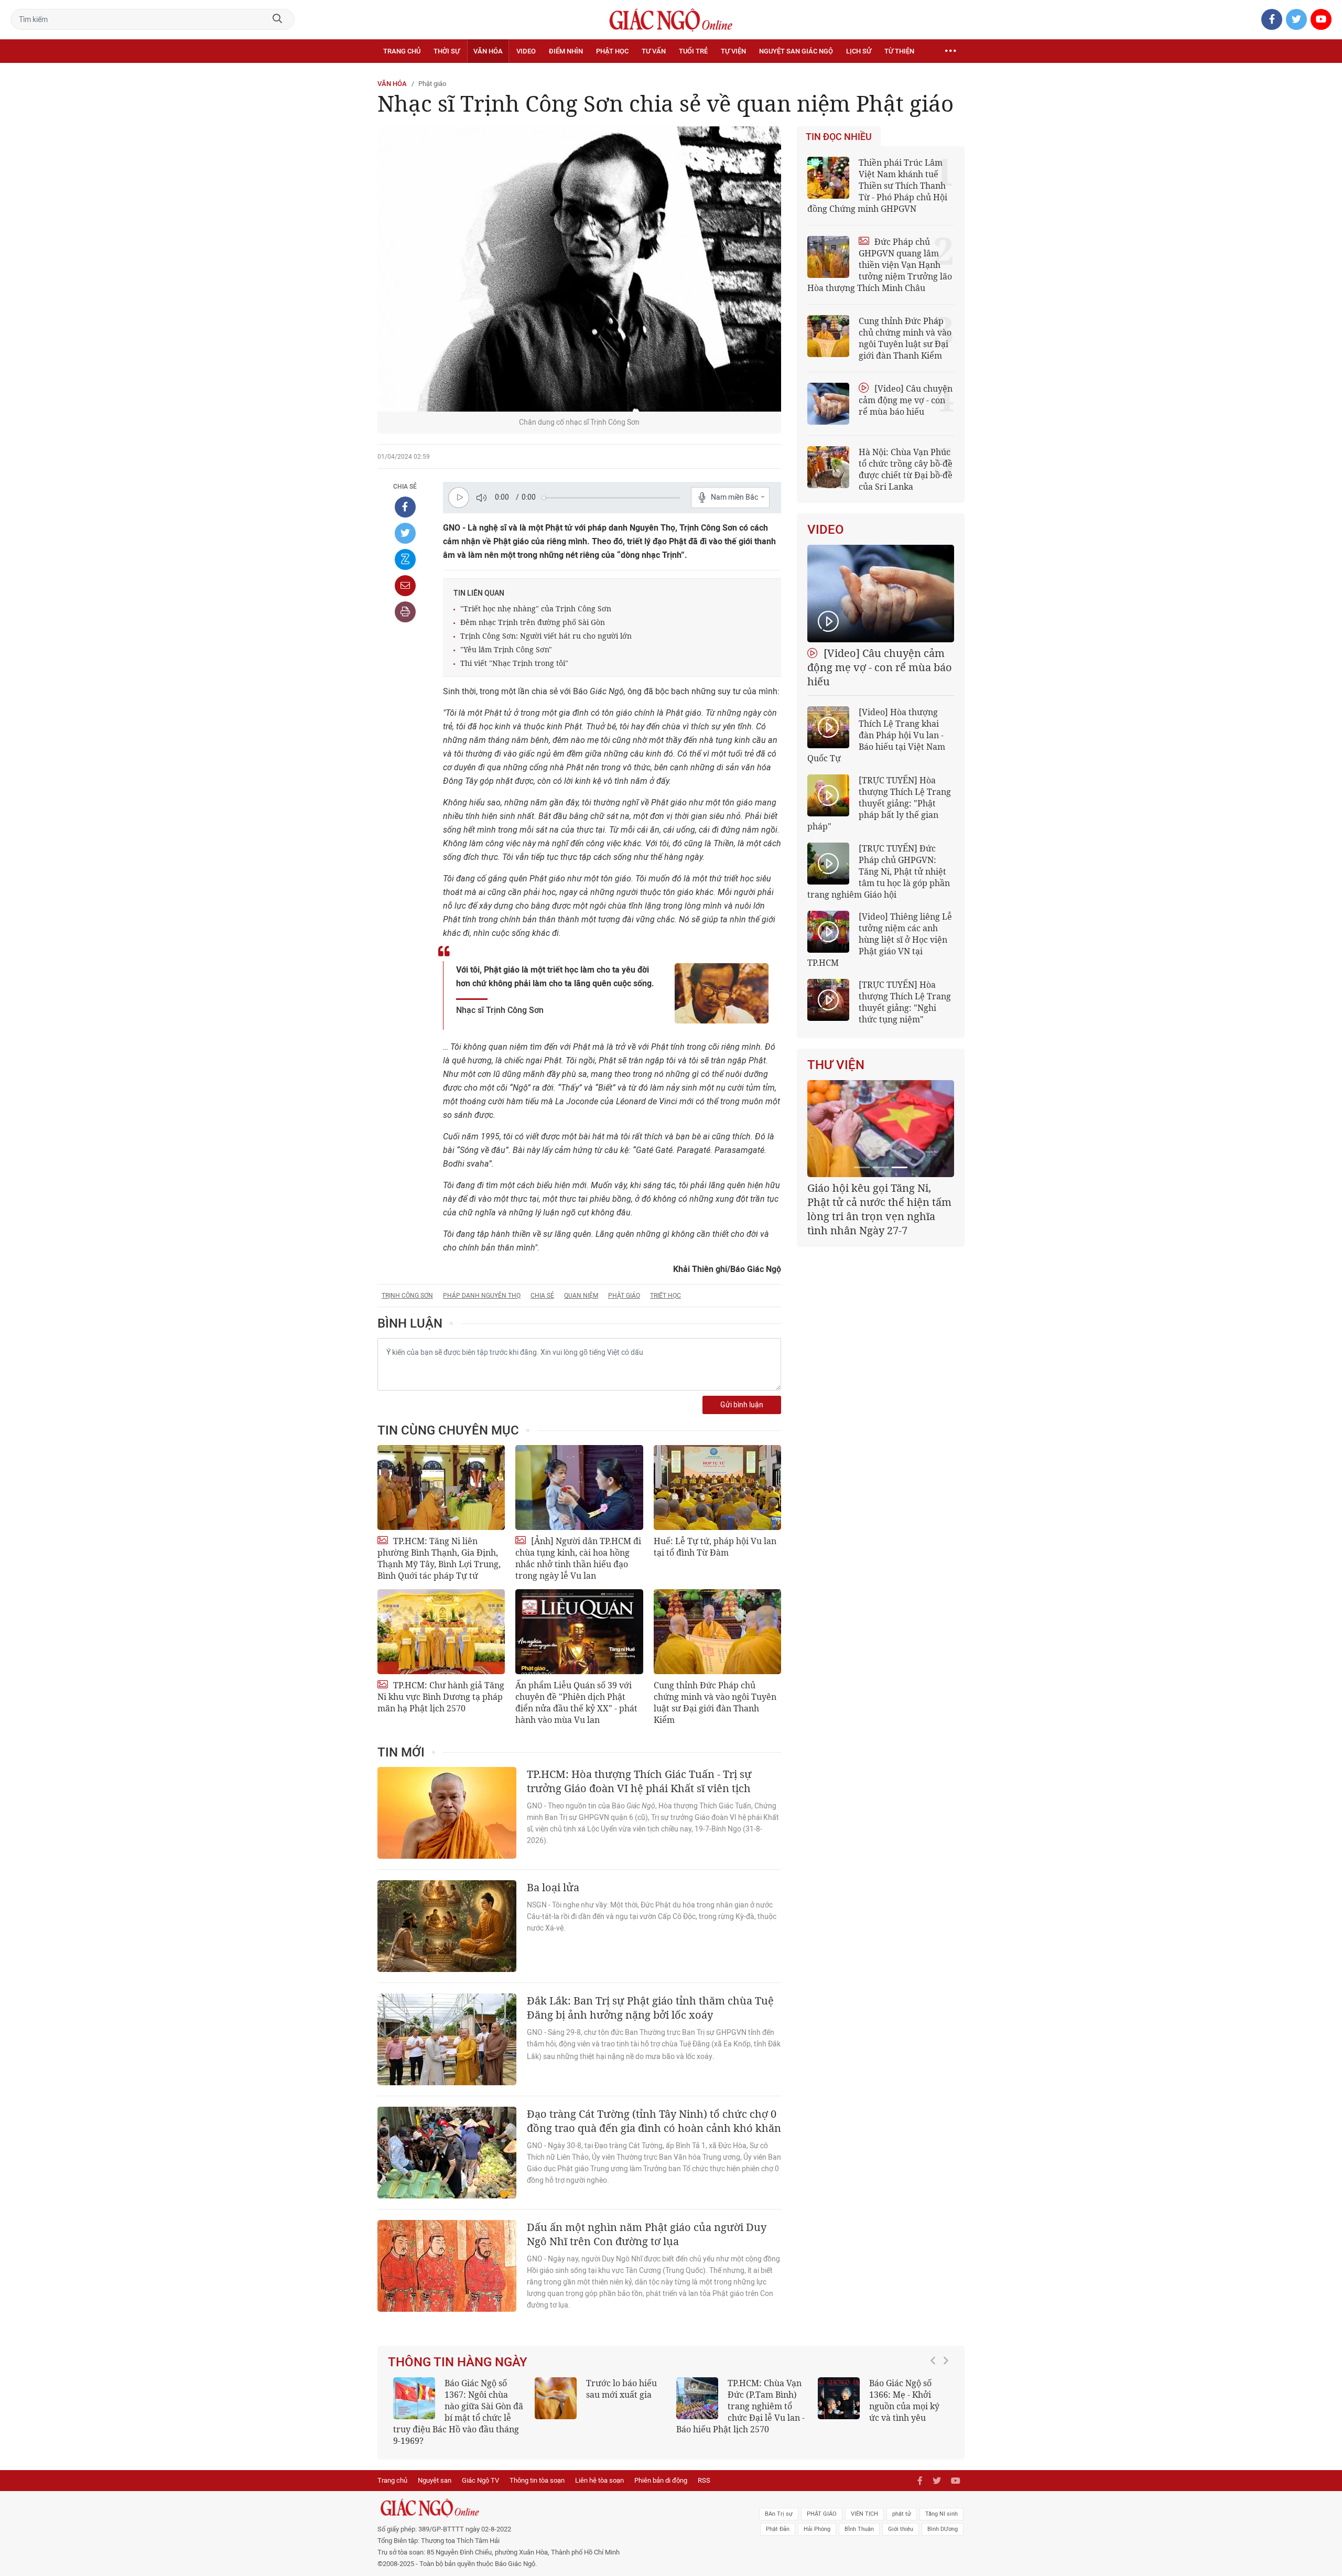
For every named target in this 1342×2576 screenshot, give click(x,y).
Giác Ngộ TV (480, 2469)
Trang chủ (402, 51)
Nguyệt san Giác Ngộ (796, 51)
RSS (704, 2469)
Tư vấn (654, 51)
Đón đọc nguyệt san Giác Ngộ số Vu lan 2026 (767, 2395)
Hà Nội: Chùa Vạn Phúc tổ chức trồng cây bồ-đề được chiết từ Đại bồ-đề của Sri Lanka (906, 469)
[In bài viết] (405, 612)
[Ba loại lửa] (447, 1926)
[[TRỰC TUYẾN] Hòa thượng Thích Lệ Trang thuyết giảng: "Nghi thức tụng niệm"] (828, 1000)
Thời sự (447, 51)
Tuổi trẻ (693, 51)
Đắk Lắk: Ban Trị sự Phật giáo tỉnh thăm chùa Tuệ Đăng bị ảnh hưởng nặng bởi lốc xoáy (650, 2008)
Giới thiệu (901, 2518)
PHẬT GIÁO (822, 2502)
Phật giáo (432, 84)
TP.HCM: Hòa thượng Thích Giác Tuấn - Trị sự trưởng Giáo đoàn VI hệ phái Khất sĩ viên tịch (639, 1781)
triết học (665, 1296)
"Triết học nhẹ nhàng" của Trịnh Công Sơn (536, 608)
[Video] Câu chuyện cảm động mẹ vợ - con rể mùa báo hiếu (906, 400)
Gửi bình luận (742, 1405)
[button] (936, 2401)
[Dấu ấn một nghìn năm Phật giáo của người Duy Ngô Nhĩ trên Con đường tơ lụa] (447, 2266)
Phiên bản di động (661, 2469)
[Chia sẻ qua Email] (405, 586)
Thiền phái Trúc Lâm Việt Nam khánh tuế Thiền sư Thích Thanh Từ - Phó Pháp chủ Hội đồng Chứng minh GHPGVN (877, 186)
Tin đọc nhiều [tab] (839, 137)
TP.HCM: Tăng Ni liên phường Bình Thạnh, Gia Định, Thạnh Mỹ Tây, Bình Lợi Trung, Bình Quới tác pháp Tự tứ (439, 1558)
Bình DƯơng (943, 2518)
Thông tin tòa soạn (537, 2469)
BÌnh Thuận (859, 2518)
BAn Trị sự (779, 2502)
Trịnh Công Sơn (407, 1296)
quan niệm (581, 1296)
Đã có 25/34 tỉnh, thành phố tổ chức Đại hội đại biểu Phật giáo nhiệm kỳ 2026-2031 (879, 1202)
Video (526, 51)
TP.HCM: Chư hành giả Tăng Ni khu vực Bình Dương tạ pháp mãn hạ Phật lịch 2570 (441, 1697)
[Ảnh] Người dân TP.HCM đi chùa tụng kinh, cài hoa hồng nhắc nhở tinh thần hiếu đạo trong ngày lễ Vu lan (578, 1558)
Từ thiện (899, 51)
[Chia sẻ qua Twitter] (405, 533)
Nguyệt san (435, 2469)
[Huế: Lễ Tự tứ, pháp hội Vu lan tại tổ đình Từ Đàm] (717, 1488)
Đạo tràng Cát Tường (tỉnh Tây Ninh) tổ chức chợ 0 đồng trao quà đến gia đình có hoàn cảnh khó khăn (654, 2121)
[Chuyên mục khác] (950, 51)
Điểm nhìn (566, 51)
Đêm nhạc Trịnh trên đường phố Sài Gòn (533, 622)
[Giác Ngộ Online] (554, 2496)
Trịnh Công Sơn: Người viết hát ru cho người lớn (546, 636)
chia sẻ (542, 1296)
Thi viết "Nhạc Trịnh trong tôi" (514, 663)
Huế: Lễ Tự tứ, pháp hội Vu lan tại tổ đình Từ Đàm (715, 1547)
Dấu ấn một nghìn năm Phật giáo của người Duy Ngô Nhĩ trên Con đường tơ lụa (647, 2234)
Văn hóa (488, 51)
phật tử (902, 2502)
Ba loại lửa (553, 1887)
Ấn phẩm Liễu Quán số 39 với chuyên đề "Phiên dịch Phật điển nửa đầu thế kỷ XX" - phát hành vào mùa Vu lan (576, 1702)
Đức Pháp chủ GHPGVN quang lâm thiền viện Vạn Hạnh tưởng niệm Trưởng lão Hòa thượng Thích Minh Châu (880, 265)
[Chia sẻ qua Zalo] (405, 559)
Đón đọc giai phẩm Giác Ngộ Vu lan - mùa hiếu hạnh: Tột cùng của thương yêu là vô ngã (883, 2406)
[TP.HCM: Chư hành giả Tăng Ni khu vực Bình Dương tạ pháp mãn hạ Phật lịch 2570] (441, 1632)
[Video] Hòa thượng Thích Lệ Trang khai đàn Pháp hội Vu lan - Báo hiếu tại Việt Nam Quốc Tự (876, 735)
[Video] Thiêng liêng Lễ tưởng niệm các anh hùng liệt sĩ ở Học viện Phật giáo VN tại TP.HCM (880, 940)
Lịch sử (859, 51)
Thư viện (836, 1065)
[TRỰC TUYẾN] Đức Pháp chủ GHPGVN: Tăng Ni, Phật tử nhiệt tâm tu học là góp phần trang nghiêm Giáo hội (879, 871)
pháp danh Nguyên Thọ (482, 1296)
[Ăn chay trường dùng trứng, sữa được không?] (556, 2398)
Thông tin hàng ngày (458, 2362)
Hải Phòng (817, 2518)
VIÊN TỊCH (864, 2502)
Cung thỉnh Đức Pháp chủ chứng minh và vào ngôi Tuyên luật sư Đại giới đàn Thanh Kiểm (715, 1702)
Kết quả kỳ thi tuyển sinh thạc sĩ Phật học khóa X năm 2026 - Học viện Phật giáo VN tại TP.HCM (454, 2406)
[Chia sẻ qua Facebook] (405, 507)
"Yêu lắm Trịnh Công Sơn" (506, 649)
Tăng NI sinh (941, 2502)
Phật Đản (778, 2518)
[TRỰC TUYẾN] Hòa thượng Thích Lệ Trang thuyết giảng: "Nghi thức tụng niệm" (905, 1002)
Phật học (612, 51)
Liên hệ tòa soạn (599, 2469)
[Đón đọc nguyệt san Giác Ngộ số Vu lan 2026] (697, 2398)
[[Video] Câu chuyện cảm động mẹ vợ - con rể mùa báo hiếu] (881, 594)
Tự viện (733, 51)
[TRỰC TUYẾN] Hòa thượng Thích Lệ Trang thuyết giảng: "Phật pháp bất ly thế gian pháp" (879, 803)
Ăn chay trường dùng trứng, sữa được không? (618, 2395)
